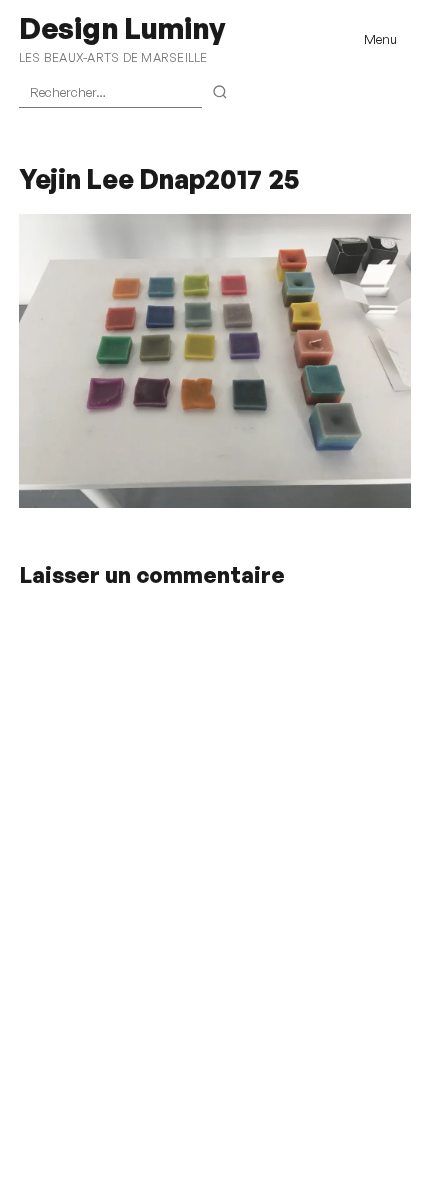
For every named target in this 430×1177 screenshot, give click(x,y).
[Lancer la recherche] (220, 93)
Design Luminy (121, 28)
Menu (380, 39)
